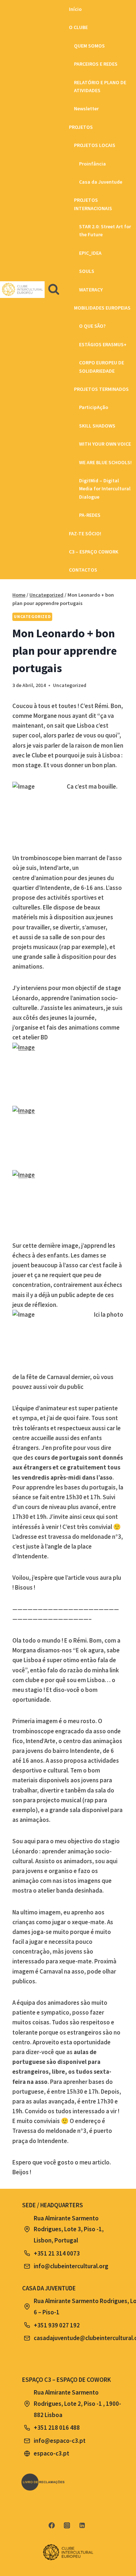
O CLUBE (78, 27)
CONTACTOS (83, 570)
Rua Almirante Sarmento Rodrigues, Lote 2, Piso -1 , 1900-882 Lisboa (77, 2403)
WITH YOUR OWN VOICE (105, 444)
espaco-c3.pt (51, 2453)
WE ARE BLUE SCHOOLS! (105, 462)
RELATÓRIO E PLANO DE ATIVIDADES (100, 86)
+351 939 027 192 (57, 2325)
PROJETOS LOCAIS (95, 145)
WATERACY (91, 290)
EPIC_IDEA (90, 253)
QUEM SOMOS (89, 46)
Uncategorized (32, 616)
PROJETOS (81, 127)
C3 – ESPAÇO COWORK (94, 552)
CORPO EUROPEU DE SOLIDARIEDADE (102, 367)
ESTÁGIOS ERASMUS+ (103, 344)
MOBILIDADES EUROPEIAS (102, 308)
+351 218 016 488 (57, 2428)
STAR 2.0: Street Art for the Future (105, 230)
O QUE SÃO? (92, 326)
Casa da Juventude (101, 182)
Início (75, 9)
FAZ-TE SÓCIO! (85, 533)
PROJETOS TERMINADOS (101, 389)
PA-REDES (90, 515)
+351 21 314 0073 (57, 2253)
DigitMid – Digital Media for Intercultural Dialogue (105, 489)
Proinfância (92, 164)
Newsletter (86, 109)
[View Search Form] (54, 290)
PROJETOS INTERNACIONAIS (93, 204)
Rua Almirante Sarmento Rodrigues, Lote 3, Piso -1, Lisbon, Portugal (69, 2229)
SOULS (87, 271)
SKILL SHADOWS (97, 426)
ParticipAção (94, 407)
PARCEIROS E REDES (96, 64)
